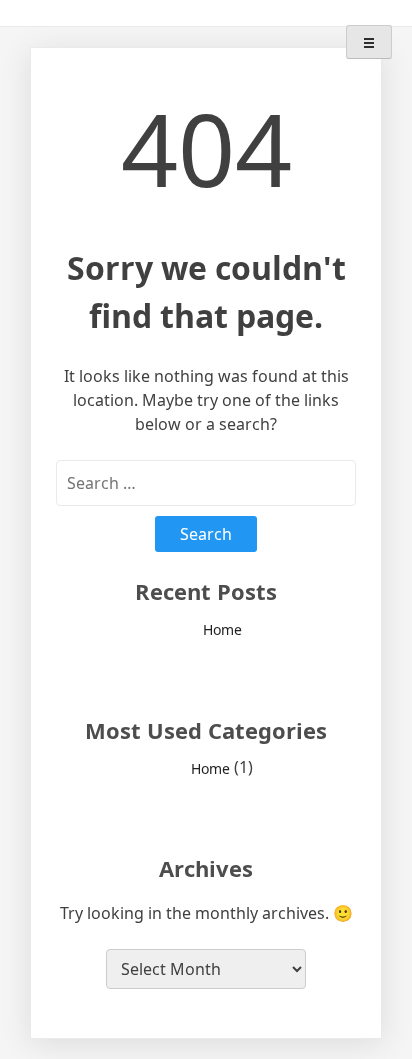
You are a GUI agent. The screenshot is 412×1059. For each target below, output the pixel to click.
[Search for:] (206, 483)
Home (222, 630)
